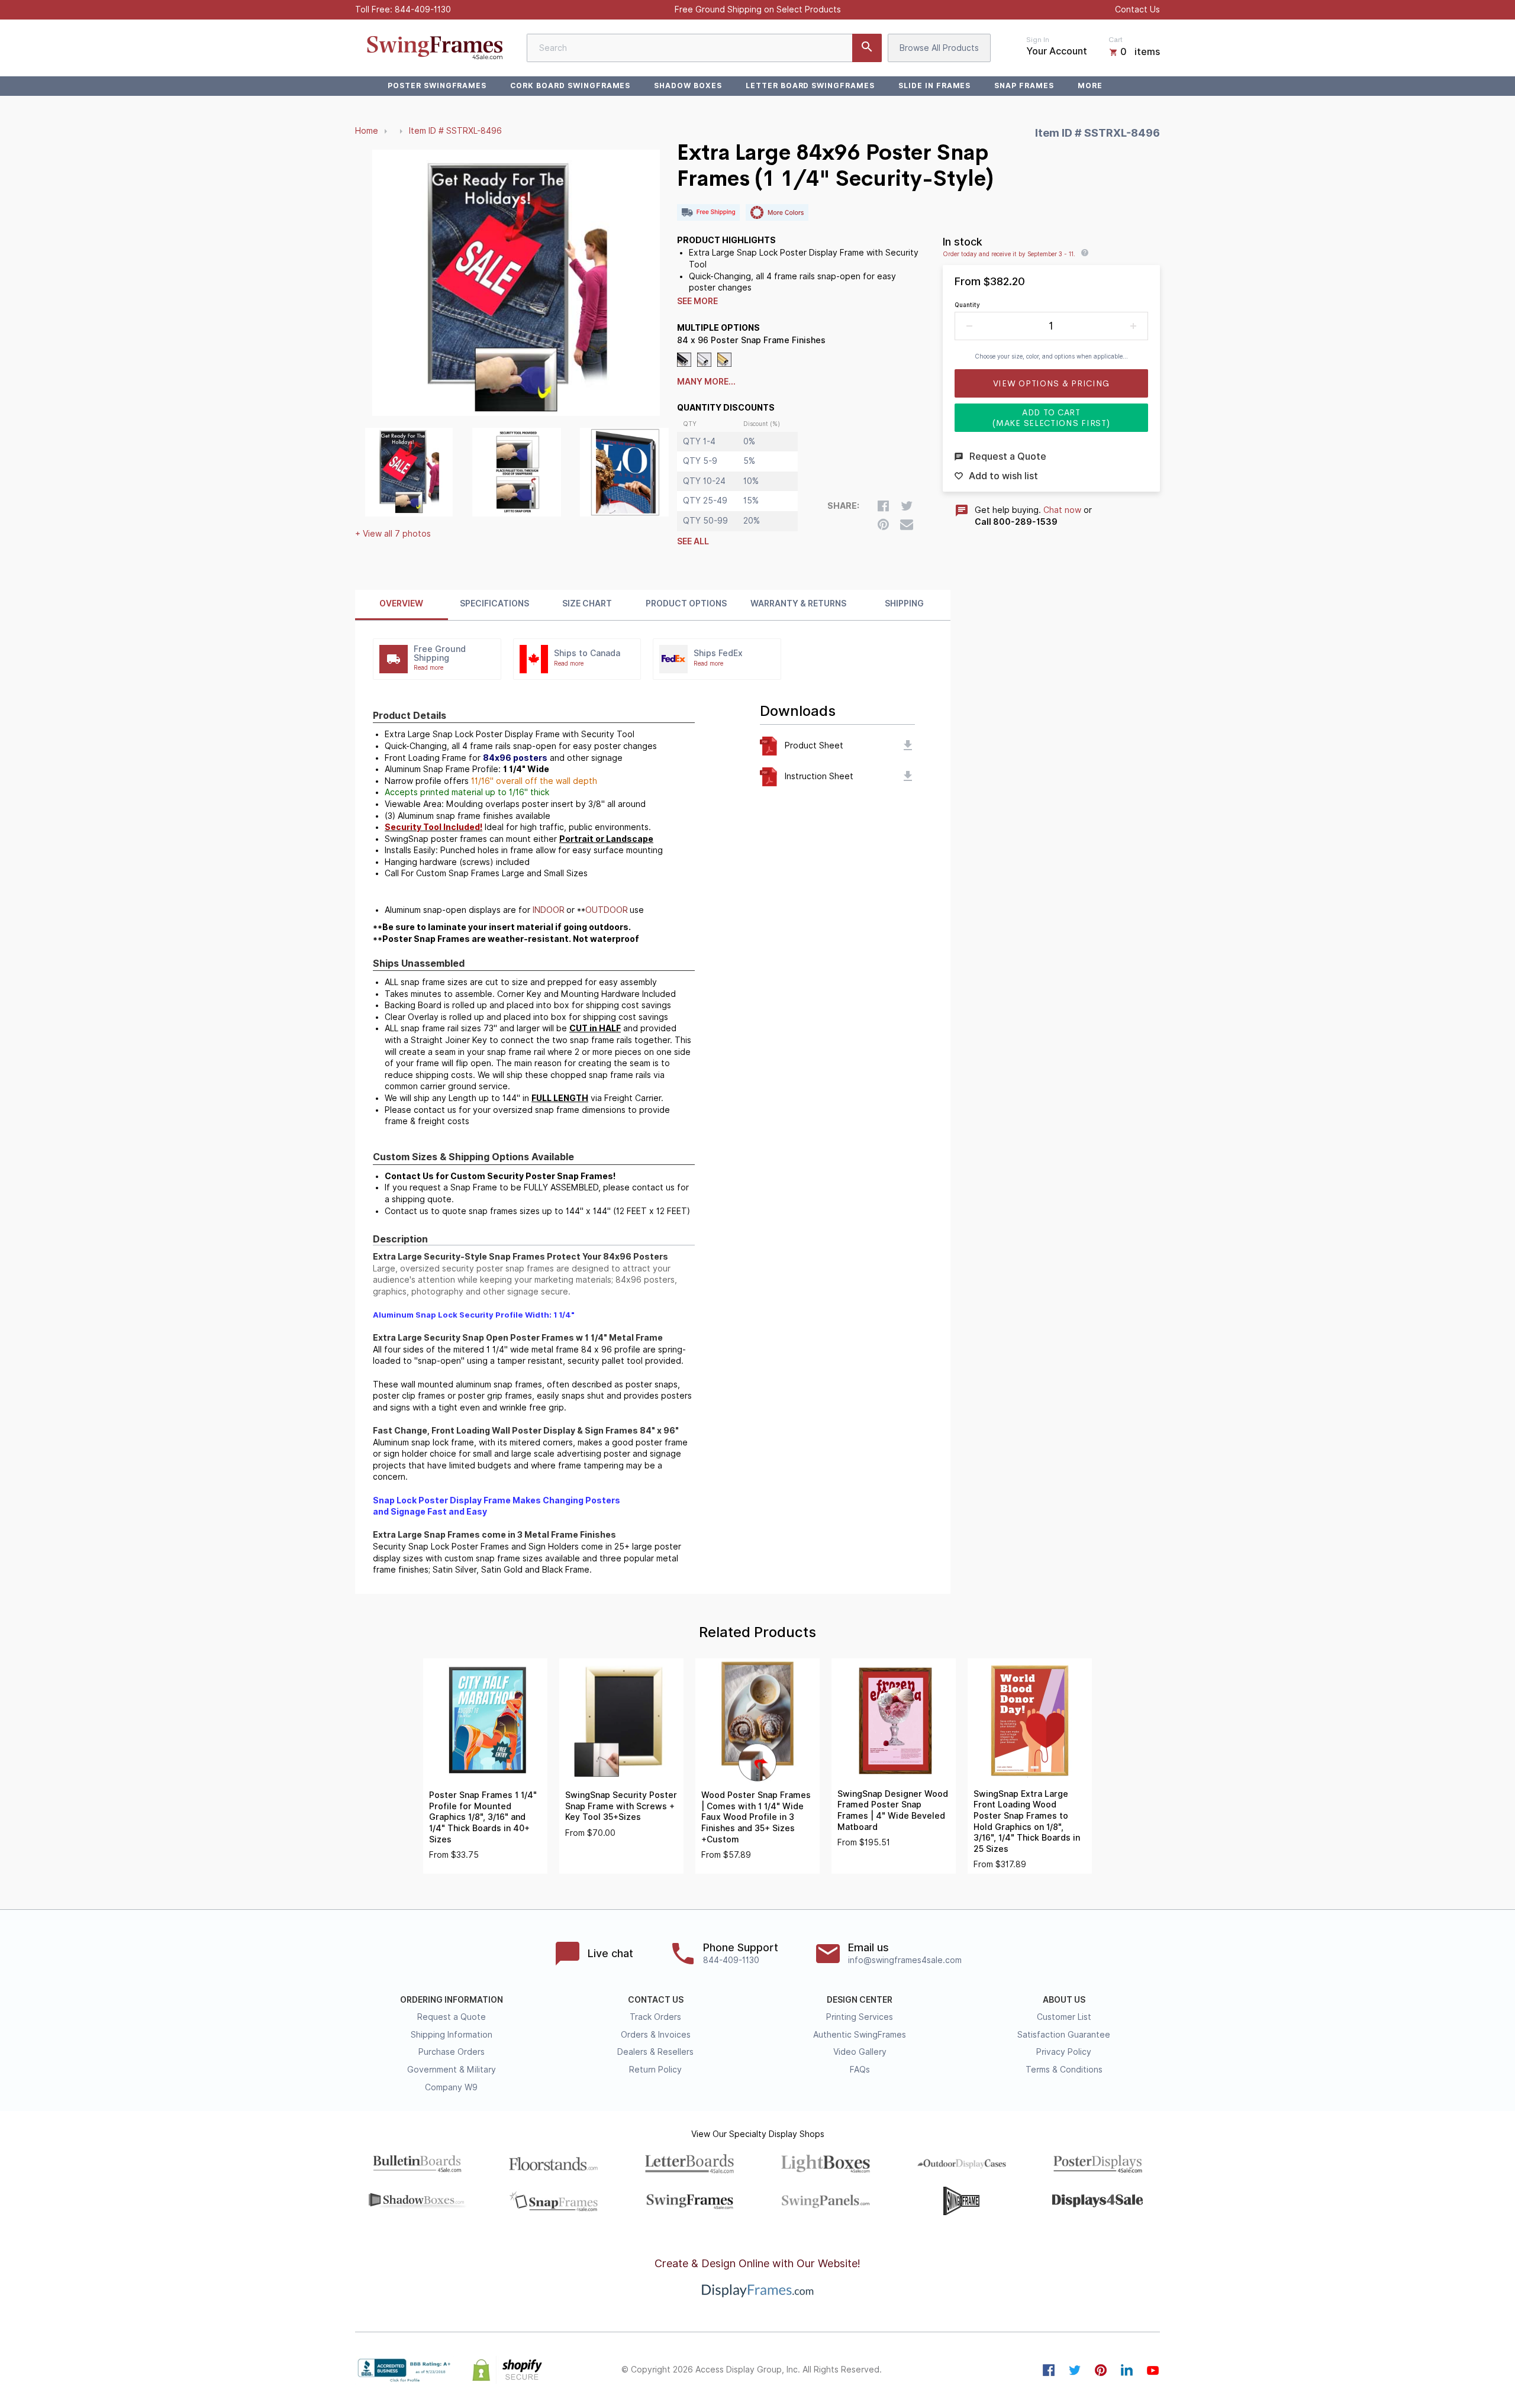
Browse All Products (939, 48)
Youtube (1153, 2370)
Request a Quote (452, 2017)
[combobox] (704, 48)
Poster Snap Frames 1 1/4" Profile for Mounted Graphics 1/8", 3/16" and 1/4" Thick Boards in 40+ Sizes (483, 1817)
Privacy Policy (1064, 2052)
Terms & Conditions (1064, 2070)
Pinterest (1101, 2370)
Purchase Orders (452, 2052)
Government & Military (452, 2070)
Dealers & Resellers (655, 2052)
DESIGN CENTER (860, 2000)
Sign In (1038, 40)
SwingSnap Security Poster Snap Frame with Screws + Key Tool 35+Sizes (621, 1806)
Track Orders (655, 2017)
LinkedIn (1127, 2370)
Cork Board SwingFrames (570, 85)
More (1090, 85)
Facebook (1049, 2370)
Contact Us (1137, 9)
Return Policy (655, 2070)
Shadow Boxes (688, 85)
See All (693, 541)
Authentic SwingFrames (860, 2035)
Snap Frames (1024, 85)
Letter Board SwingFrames (810, 85)
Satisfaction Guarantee (1064, 2035)
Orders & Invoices (656, 2035)
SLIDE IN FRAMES (934, 85)
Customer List (1064, 2017)
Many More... (706, 382)
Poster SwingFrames (437, 85)
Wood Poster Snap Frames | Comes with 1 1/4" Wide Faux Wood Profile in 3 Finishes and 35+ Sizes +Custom (756, 1817)
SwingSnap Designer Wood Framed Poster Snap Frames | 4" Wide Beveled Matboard (893, 1810)
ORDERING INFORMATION (452, 2000)
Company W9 (451, 2087)
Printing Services (860, 2017)
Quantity (967, 305)
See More (697, 301)
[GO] (867, 48)
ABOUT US (1064, 2000)
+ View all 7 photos (393, 534)
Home (367, 131)
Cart (1116, 40)
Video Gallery (860, 2052)
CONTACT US (656, 2000)
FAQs (860, 2070)
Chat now (1062, 510)
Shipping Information (452, 2035)
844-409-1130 (423, 9)
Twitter (1075, 2370)
